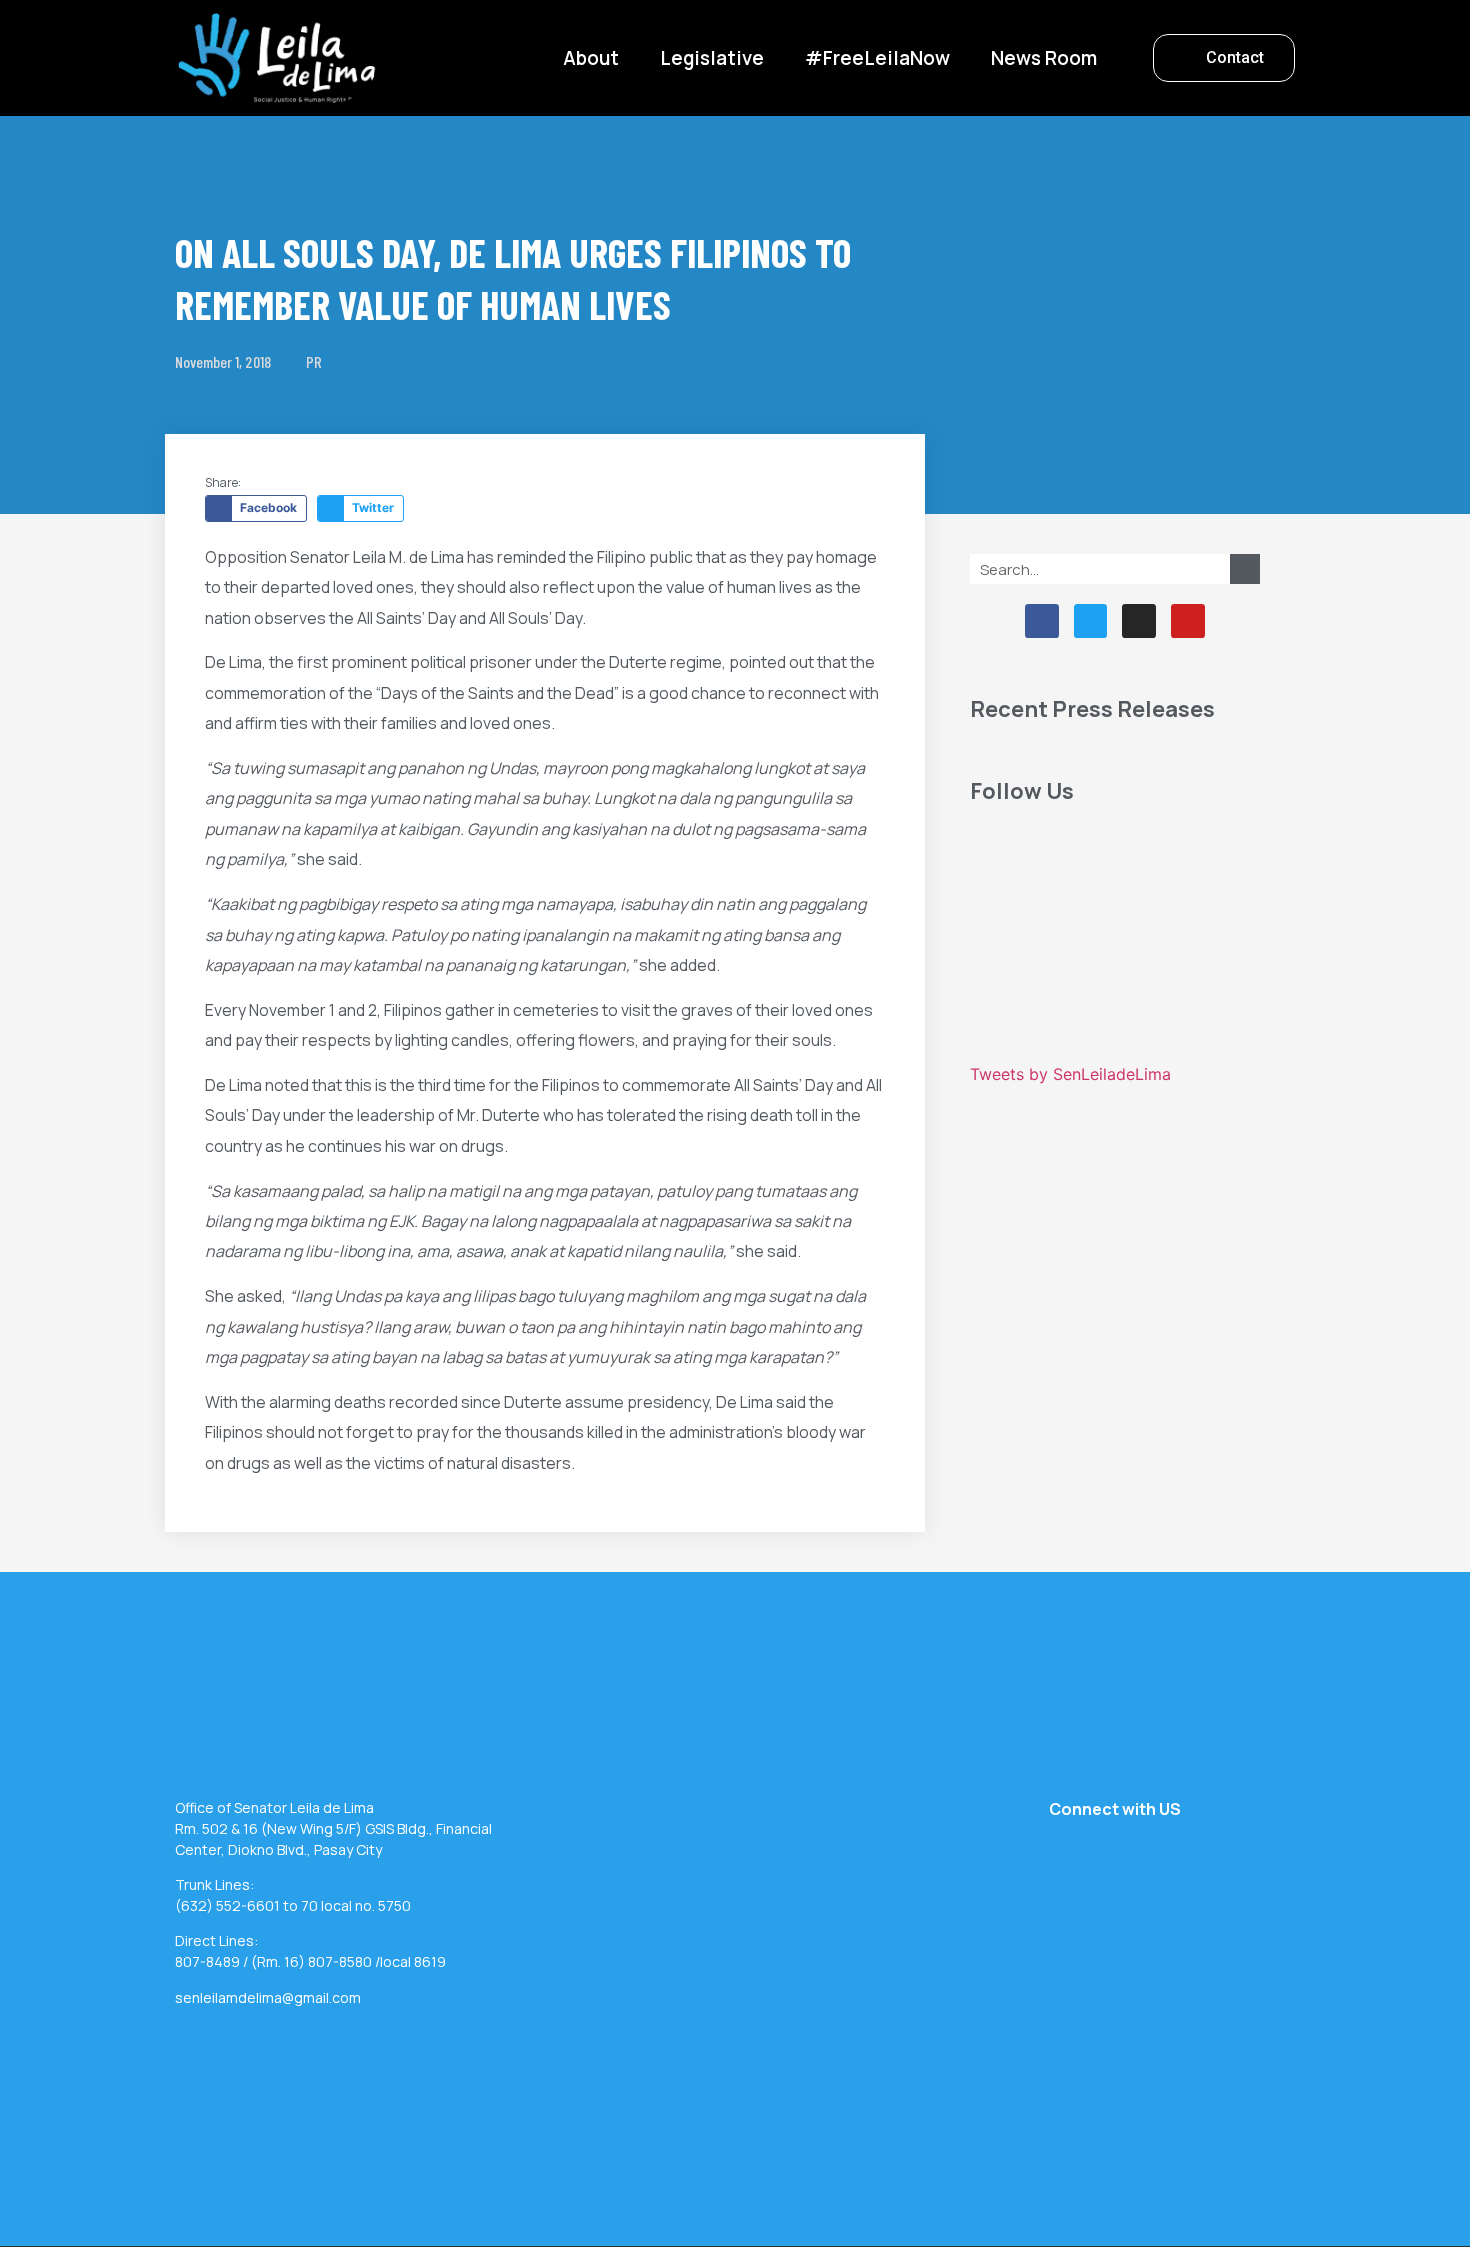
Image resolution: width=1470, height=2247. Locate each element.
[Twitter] (1091, 621)
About (591, 58)
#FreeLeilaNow (877, 58)
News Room (1044, 58)
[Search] (1245, 569)
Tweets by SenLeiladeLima (1070, 1074)
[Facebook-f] (1042, 621)
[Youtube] (1188, 621)
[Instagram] (1139, 621)
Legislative (712, 58)
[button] (1224, 58)
